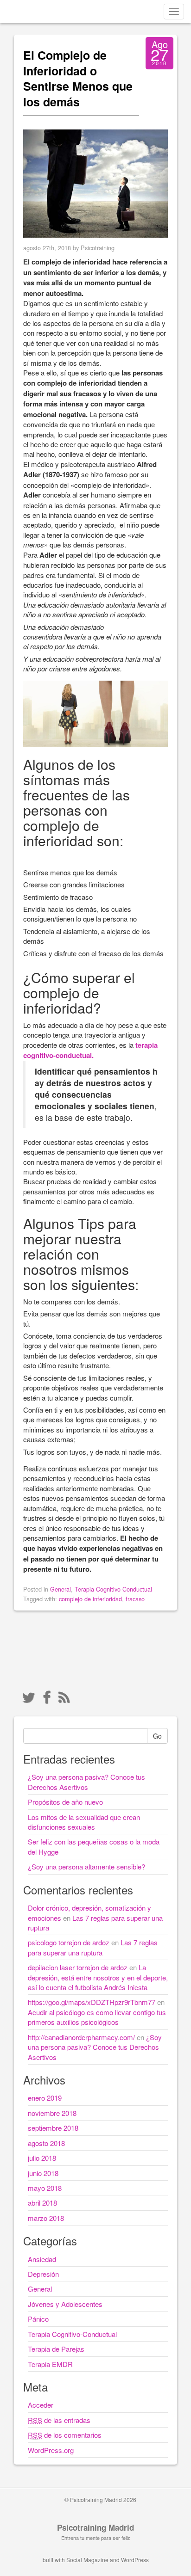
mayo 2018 (45, 2188)
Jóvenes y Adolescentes (65, 2304)
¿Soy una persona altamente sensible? (86, 1866)
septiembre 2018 (53, 2128)
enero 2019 (45, 2098)
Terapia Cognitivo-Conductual (113, 1589)
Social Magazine (87, 2560)
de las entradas (59, 2420)
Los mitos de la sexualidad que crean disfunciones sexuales (84, 1822)
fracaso (135, 1599)
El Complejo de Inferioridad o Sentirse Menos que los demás (78, 78)
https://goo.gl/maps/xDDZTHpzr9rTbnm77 (92, 2002)
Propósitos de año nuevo (65, 1802)
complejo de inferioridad (90, 1599)
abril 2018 (42, 2203)
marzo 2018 (46, 2218)
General (60, 1589)
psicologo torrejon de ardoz (69, 1942)
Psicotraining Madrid (95, 2527)
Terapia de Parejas (56, 2349)
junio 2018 (43, 2173)
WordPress (135, 2560)
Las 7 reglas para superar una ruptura (93, 1947)
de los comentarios (65, 2435)
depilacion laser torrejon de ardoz (78, 1967)
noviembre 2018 (52, 2113)
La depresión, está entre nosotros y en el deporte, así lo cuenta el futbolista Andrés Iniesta (98, 1977)
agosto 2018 (46, 2143)
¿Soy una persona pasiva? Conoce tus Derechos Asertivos (86, 1782)
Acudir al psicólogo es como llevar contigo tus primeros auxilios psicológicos (97, 2017)
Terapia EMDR (50, 2364)
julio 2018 (42, 2158)
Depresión (43, 2274)
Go (157, 1736)
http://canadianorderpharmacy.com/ (81, 2037)
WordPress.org (51, 2450)
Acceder (41, 2405)
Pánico (38, 2319)
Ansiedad (42, 2259)
